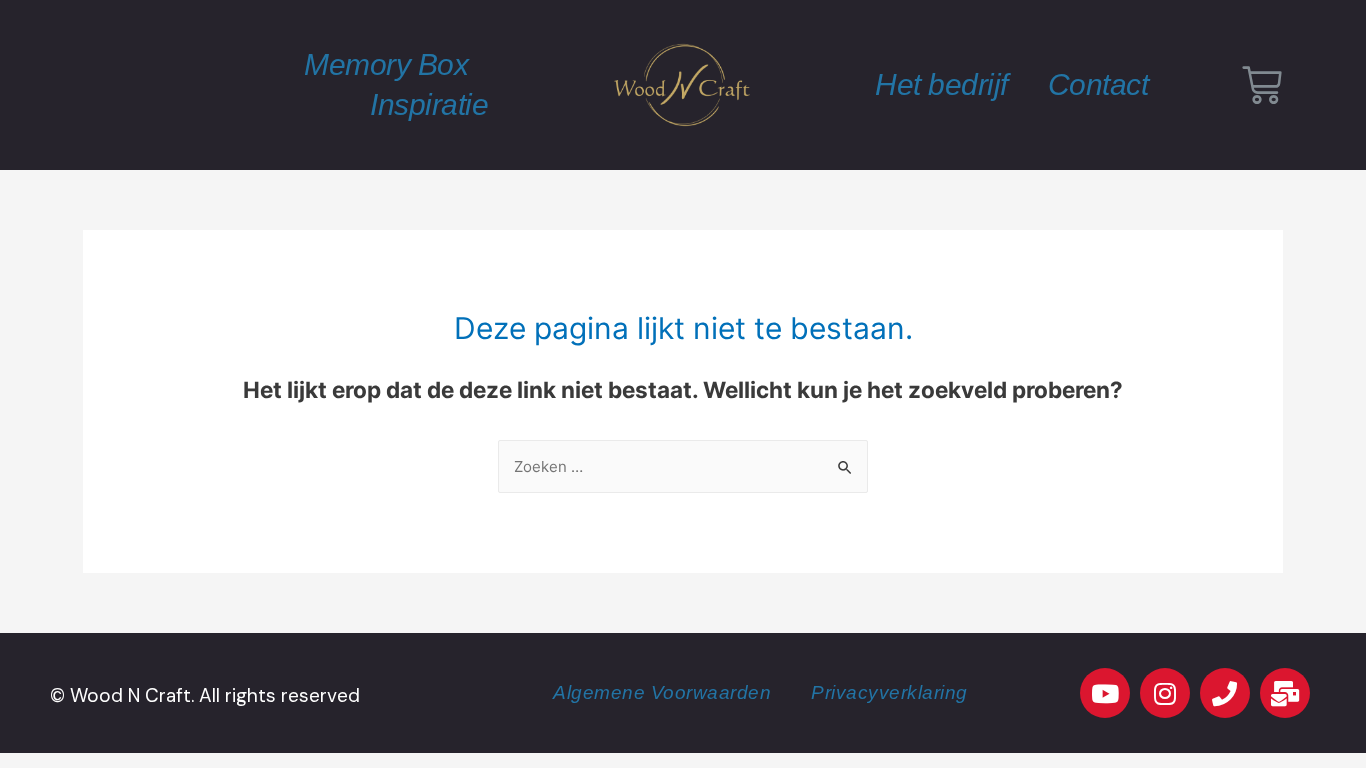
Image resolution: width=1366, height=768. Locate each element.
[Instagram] (1165, 693)
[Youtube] (1105, 693)
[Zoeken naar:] (683, 466)
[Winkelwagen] (1262, 85)
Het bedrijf (941, 84)
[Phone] (1225, 693)
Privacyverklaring (889, 692)
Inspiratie (429, 104)
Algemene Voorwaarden (662, 692)
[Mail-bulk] (1285, 693)
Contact (1098, 84)
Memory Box (386, 64)
